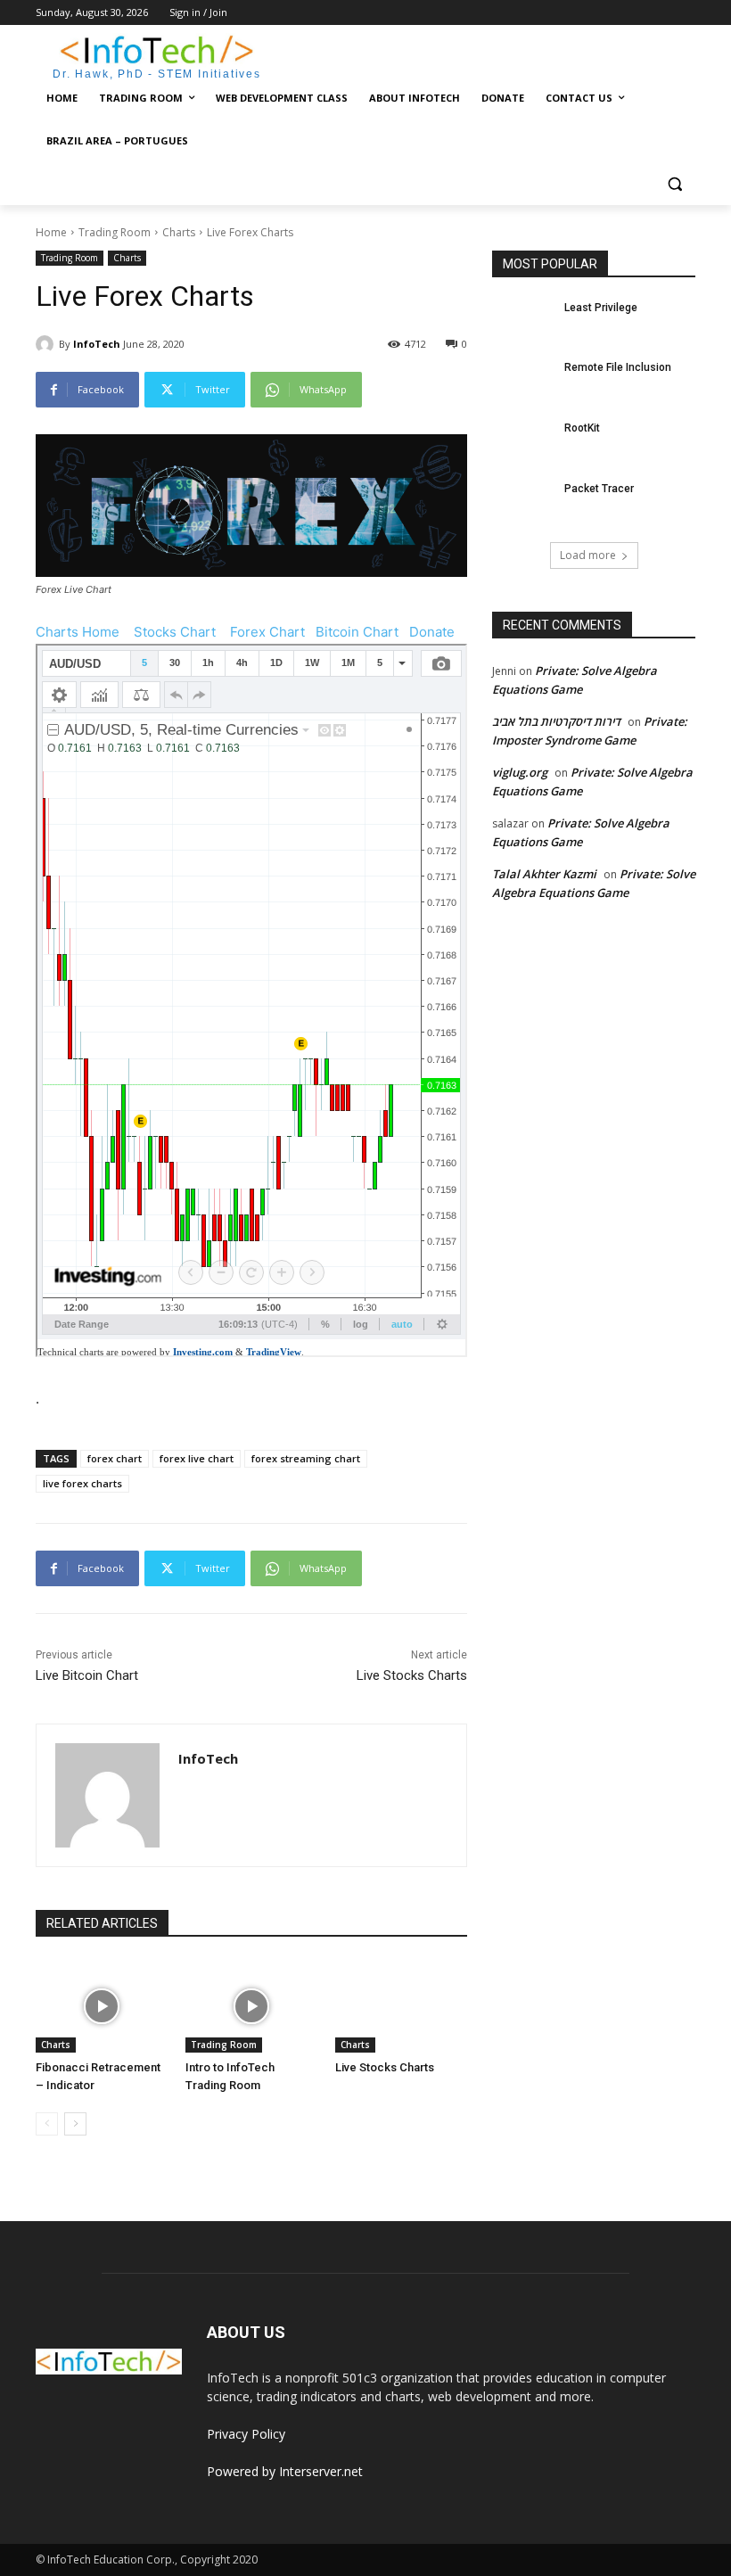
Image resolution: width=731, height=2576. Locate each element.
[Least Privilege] (522, 322)
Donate (432, 632)
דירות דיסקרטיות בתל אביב (556, 721)
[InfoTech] (47, 344)
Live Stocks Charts (412, 1675)
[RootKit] (522, 442)
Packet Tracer (599, 489)
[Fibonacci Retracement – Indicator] (102, 2006)
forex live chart (197, 1458)
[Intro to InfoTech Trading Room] (251, 2006)
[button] (674, 184)
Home (51, 232)
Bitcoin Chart (357, 632)
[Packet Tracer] (522, 503)
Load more (588, 555)
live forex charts (82, 1483)
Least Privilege (601, 308)
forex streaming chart (306, 1458)
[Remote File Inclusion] (522, 382)
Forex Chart (267, 632)
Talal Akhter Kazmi (544, 874)
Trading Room (115, 232)
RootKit (582, 428)
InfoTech (97, 344)
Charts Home (78, 632)
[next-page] (75, 2124)
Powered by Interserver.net (285, 2471)
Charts (179, 232)
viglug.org (520, 772)
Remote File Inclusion (618, 367)
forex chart (115, 1458)
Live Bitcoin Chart (87, 1675)
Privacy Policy (246, 2434)
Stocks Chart (175, 632)
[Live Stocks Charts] (401, 2006)
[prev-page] (47, 2124)
